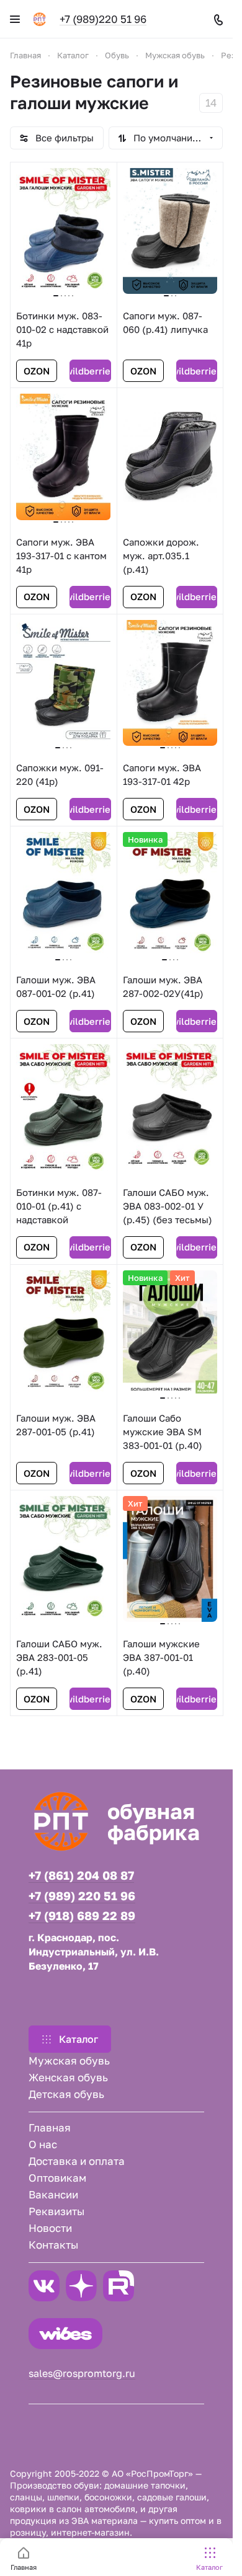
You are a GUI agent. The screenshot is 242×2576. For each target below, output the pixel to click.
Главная (50, 2127)
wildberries (90, 371)
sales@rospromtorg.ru (82, 2373)
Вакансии (53, 2194)
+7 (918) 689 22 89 (82, 1916)
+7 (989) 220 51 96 (82, 1896)
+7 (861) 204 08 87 (81, 1875)
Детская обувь (66, 2094)
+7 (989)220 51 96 (103, 19)
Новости (50, 2228)
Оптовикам (57, 2178)
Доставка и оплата (77, 2161)
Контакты (53, 2245)
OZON (37, 371)
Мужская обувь (69, 2060)
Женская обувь (68, 2077)
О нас (43, 2144)
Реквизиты (56, 2211)
